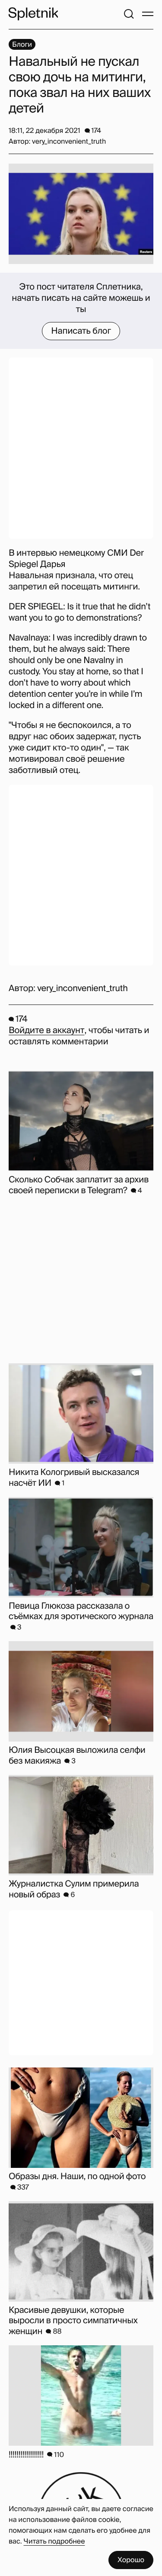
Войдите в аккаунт (46, 1030)
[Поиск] (129, 14)
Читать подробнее (54, 2541)
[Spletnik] (33, 14)
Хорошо (131, 2560)
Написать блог (81, 331)
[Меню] (148, 14)
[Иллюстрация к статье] (81, 214)
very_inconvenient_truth (82, 989)
